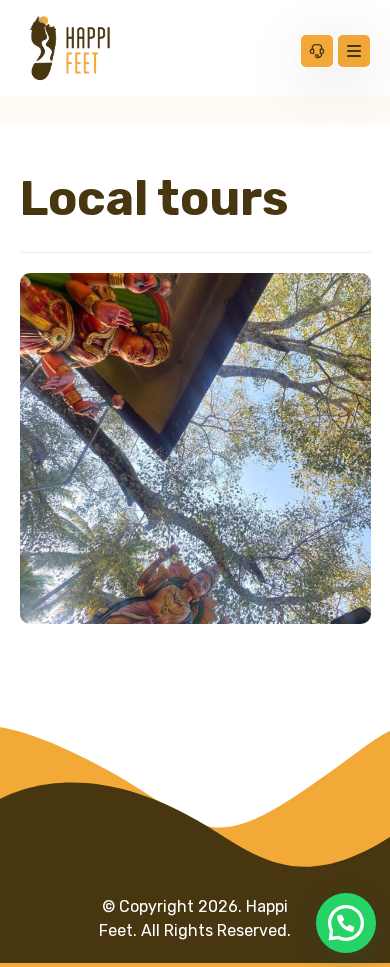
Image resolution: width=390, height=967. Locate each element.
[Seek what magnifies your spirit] (70, 47)
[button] (346, 923)
